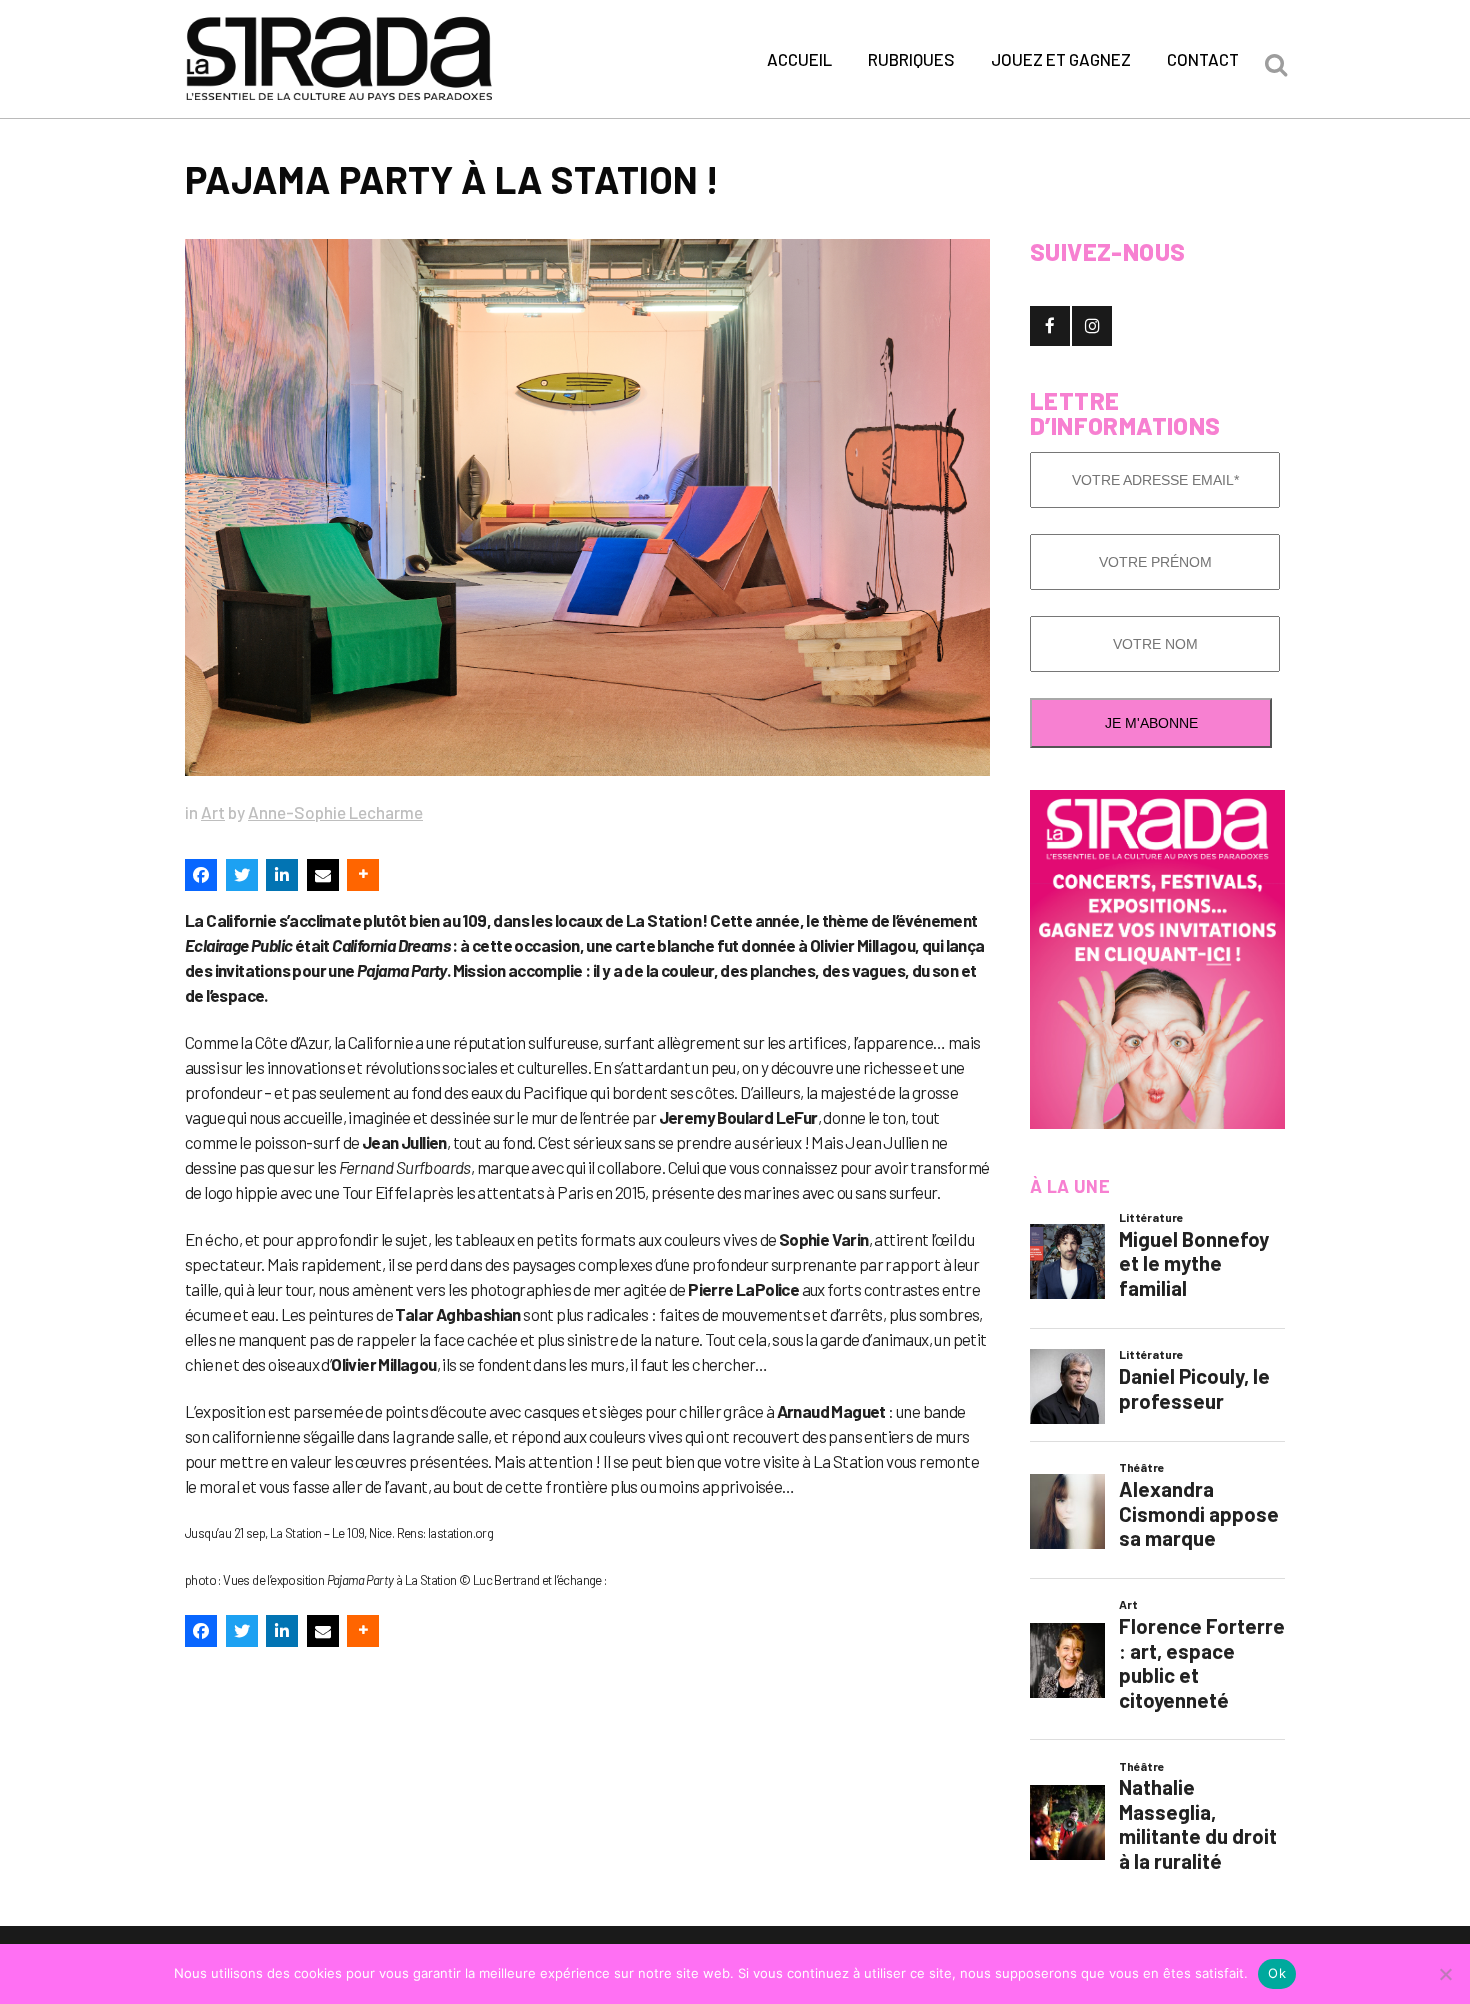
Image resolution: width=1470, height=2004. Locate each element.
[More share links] (363, 875)
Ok (1277, 1973)
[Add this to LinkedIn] (282, 875)
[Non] (1445, 1974)
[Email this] (323, 875)
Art (213, 812)
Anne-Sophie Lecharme (335, 812)
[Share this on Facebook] (201, 875)
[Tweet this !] (242, 875)
